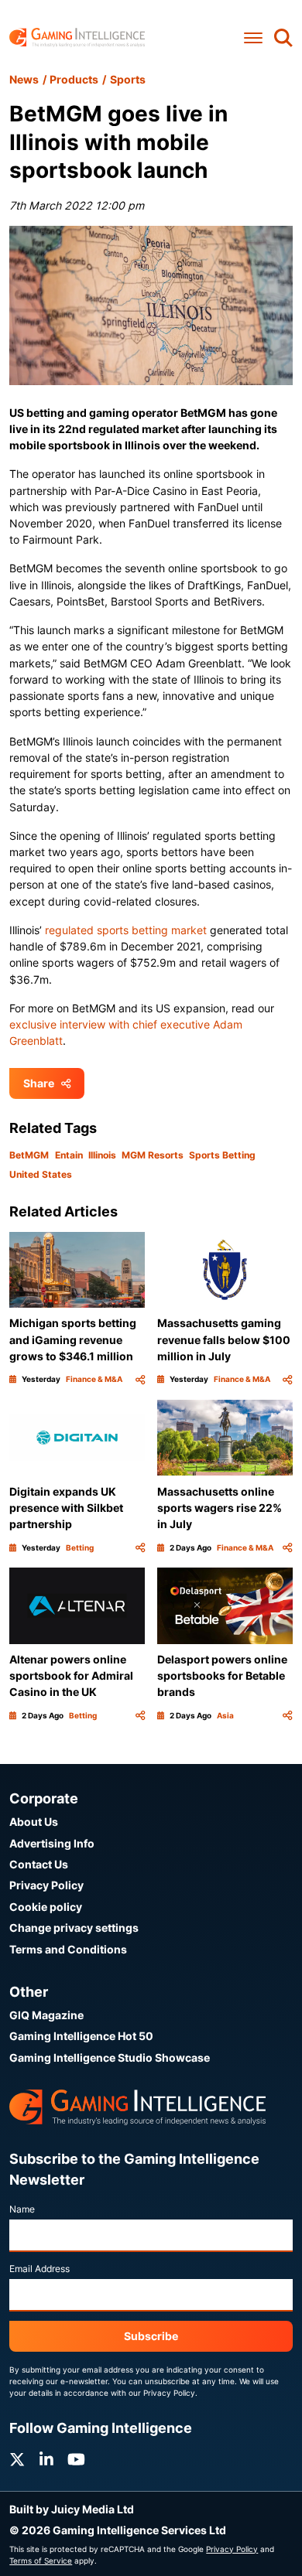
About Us (34, 1822)
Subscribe (151, 2336)
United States (41, 1174)
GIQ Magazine (46, 2015)
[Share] (140, 1379)
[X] (17, 2460)
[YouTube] (76, 2460)
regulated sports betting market (126, 930)
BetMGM (29, 1155)
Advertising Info (52, 1843)
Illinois (102, 1155)
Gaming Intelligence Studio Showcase (110, 2057)
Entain (69, 1155)
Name (22, 2209)
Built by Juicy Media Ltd (72, 2509)
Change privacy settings (74, 1928)
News (24, 79)
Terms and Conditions (68, 1949)
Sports (128, 79)
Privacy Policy (46, 1885)
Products (74, 79)
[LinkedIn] (46, 2460)
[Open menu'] (253, 38)
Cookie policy (46, 1907)
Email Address (39, 2269)
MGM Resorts (153, 1155)
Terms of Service (41, 2561)
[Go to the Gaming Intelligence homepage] (77, 38)
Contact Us (39, 1864)
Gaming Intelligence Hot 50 (81, 2036)
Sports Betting (222, 1155)
